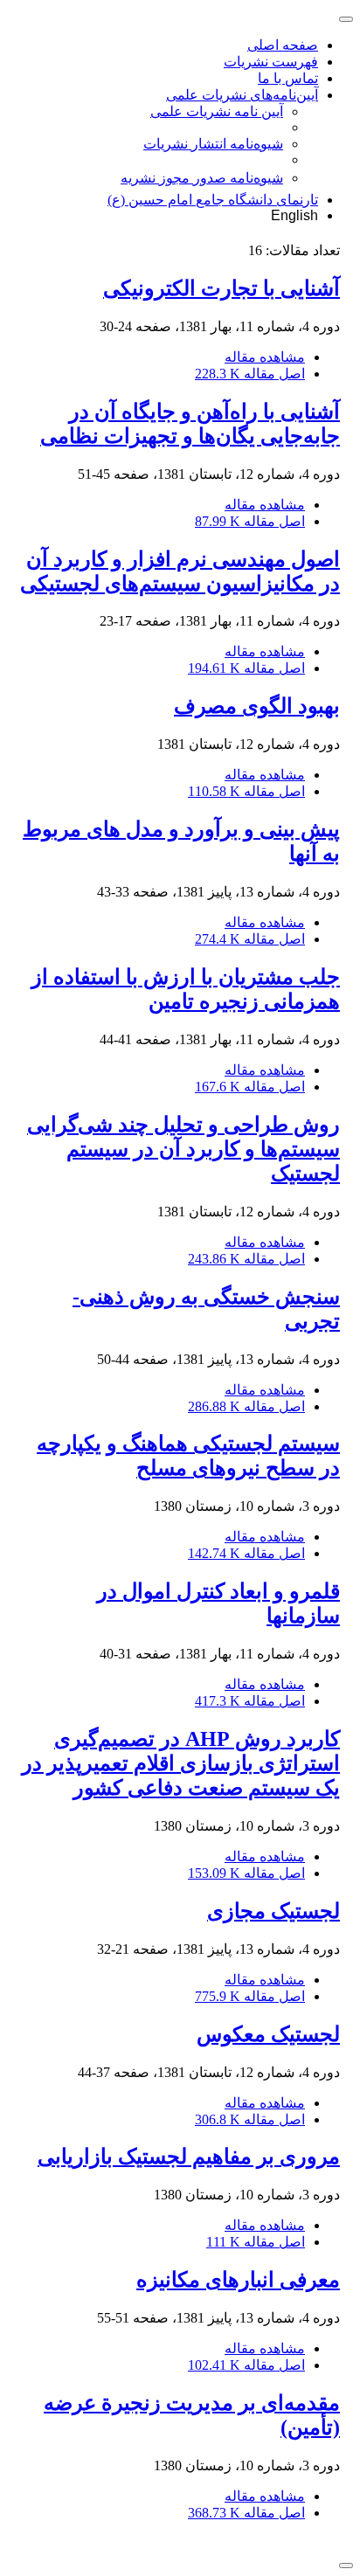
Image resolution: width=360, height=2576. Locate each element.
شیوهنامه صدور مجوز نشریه (202, 178)
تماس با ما (288, 78)
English (294, 215)
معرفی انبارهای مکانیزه (238, 2280)
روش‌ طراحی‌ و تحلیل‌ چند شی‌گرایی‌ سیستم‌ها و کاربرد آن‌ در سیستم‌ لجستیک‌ (183, 1149)
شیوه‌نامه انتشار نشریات (213, 144)
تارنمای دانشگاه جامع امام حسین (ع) (213, 200)
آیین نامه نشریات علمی (217, 111)
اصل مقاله (250, 374)
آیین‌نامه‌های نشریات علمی (242, 95)
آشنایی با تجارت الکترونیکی (222, 288)
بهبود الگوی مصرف (257, 706)
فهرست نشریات (271, 62)
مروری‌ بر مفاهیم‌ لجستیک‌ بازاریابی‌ (189, 2157)
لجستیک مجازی (273, 1911)
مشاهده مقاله (265, 357)
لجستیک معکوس (268, 2034)
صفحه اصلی (283, 45)
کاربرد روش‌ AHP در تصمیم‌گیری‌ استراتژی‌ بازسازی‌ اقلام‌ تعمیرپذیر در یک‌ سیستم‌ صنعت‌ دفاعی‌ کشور (181, 1763)
